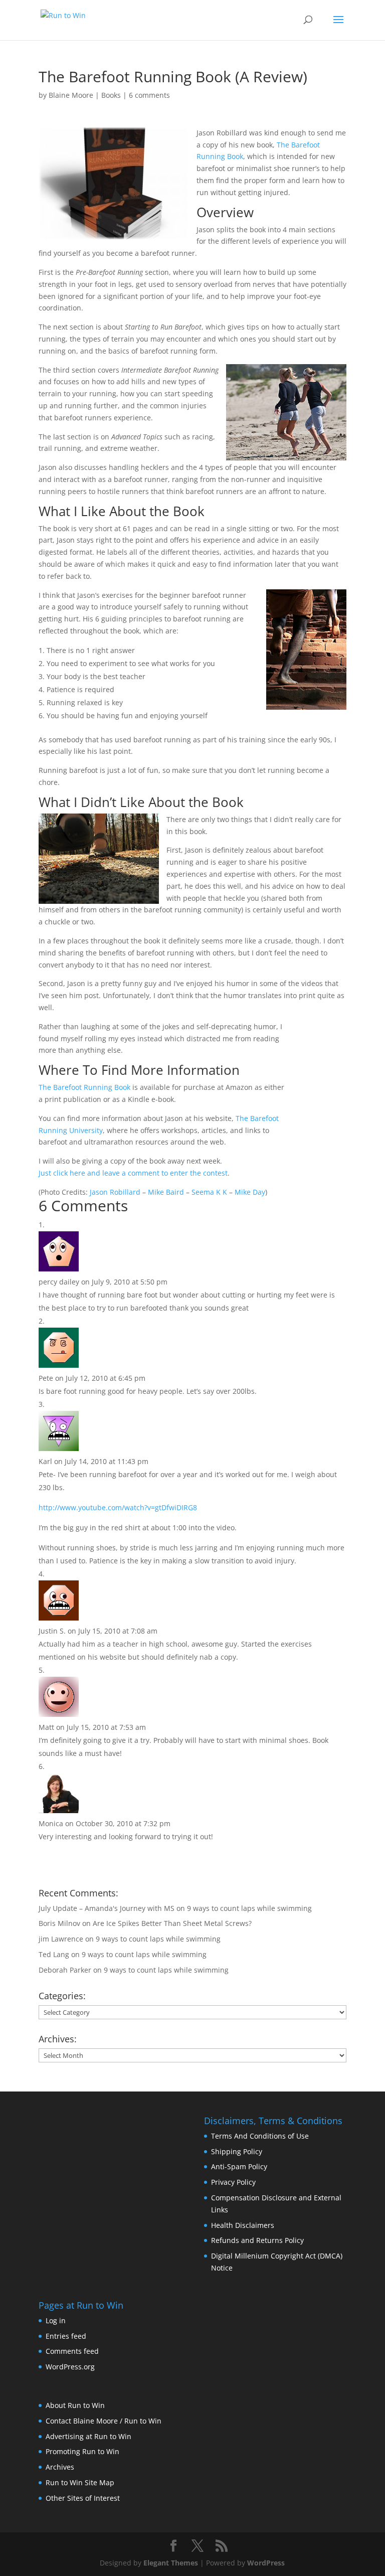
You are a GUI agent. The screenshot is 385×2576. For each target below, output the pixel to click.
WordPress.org (70, 2367)
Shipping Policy (237, 2151)
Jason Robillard (115, 1192)
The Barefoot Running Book (84, 1087)
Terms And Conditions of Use (260, 2136)
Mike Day (250, 1192)
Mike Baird (166, 1192)
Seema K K (209, 1192)
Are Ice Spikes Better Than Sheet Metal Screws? (172, 1923)
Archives (60, 2467)
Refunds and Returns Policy (257, 2240)
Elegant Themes (171, 2563)
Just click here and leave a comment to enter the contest (133, 1173)
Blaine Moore (71, 95)
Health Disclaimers (243, 2225)
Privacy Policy (233, 2182)
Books (111, 95)
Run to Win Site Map (80, 2482)
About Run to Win (75, 2405)
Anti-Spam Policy (239, 2166)
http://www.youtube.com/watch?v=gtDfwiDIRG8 (118, 1507)
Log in (56, 2320)
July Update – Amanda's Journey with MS (107, 1908)
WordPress (266, 2563)
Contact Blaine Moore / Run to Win (104, 2421)
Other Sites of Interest (83, 2498)
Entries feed (66, 2336)
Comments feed (72, 2351)
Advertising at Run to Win (88, 2436)
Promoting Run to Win (82, 2451)
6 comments (149, 95)
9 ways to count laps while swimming (249, 1908)
